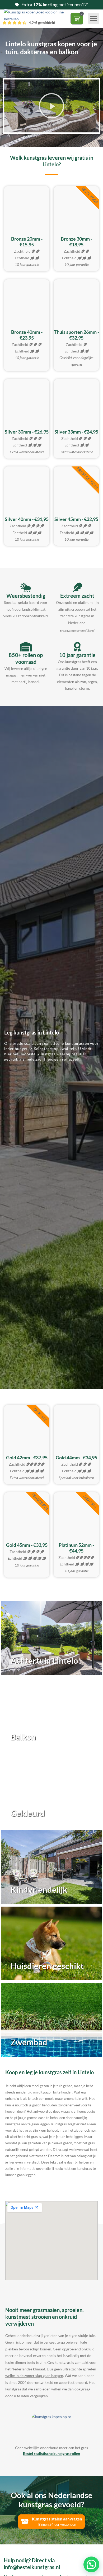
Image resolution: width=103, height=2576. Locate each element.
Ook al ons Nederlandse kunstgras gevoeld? (52, 2500)
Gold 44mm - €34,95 (76, 1458)
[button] (94, 18)
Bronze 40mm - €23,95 (27, 335)
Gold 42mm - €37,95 (27, 1458)
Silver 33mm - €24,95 (76, 432)
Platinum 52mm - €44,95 (76, 1548)
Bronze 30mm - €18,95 (76, 242)
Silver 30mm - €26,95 (27, 432)
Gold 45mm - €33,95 (27, 1545)
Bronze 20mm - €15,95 (27, 242)
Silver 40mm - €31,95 (27, 519)
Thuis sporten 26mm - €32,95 (76, 335)
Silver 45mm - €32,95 (76, 519)
